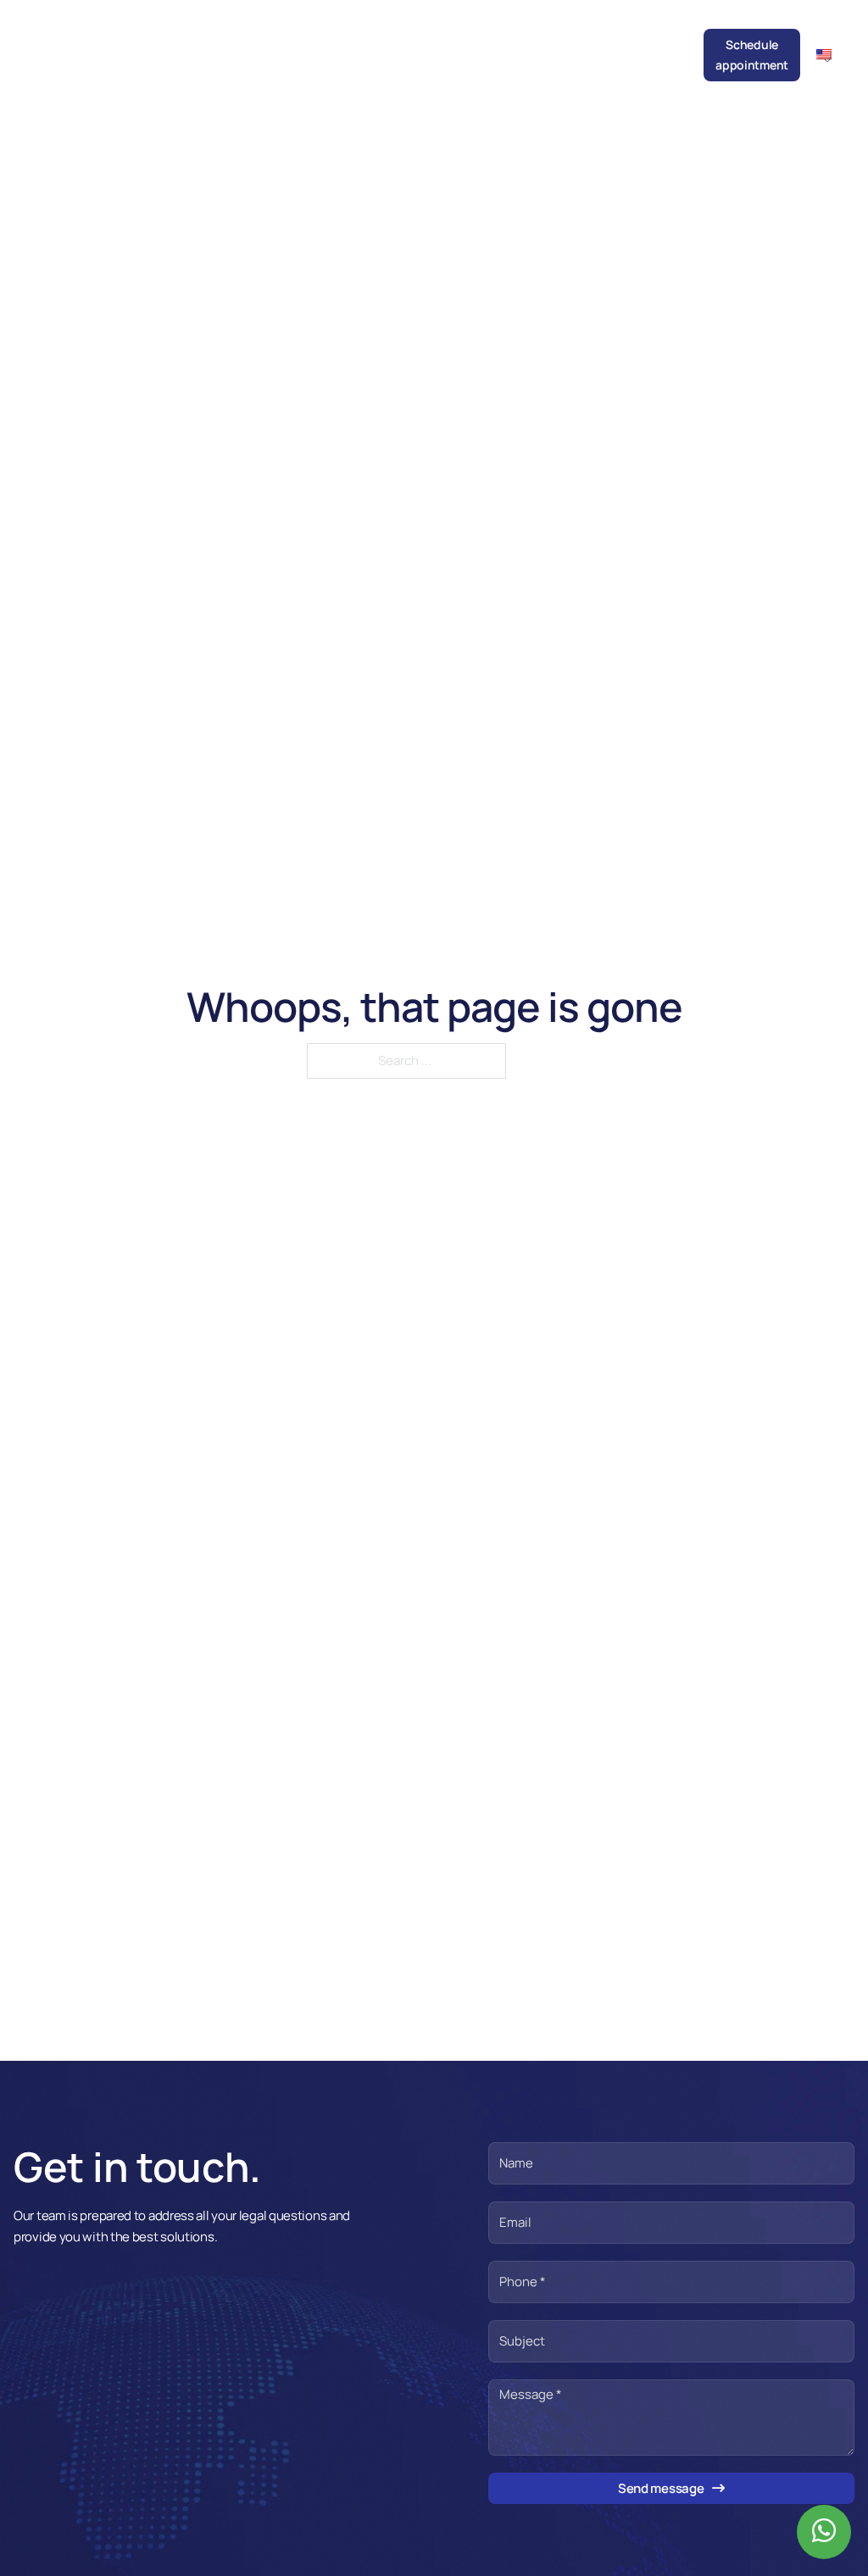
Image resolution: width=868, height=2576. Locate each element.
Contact (667, 44)
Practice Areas (313, 55)
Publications (428, 44)
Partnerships (513, 44)
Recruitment (597, 44)
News (364, 44)
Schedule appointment (752, 55)
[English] (831, 54)
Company (208, 44)
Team (263, 44)
